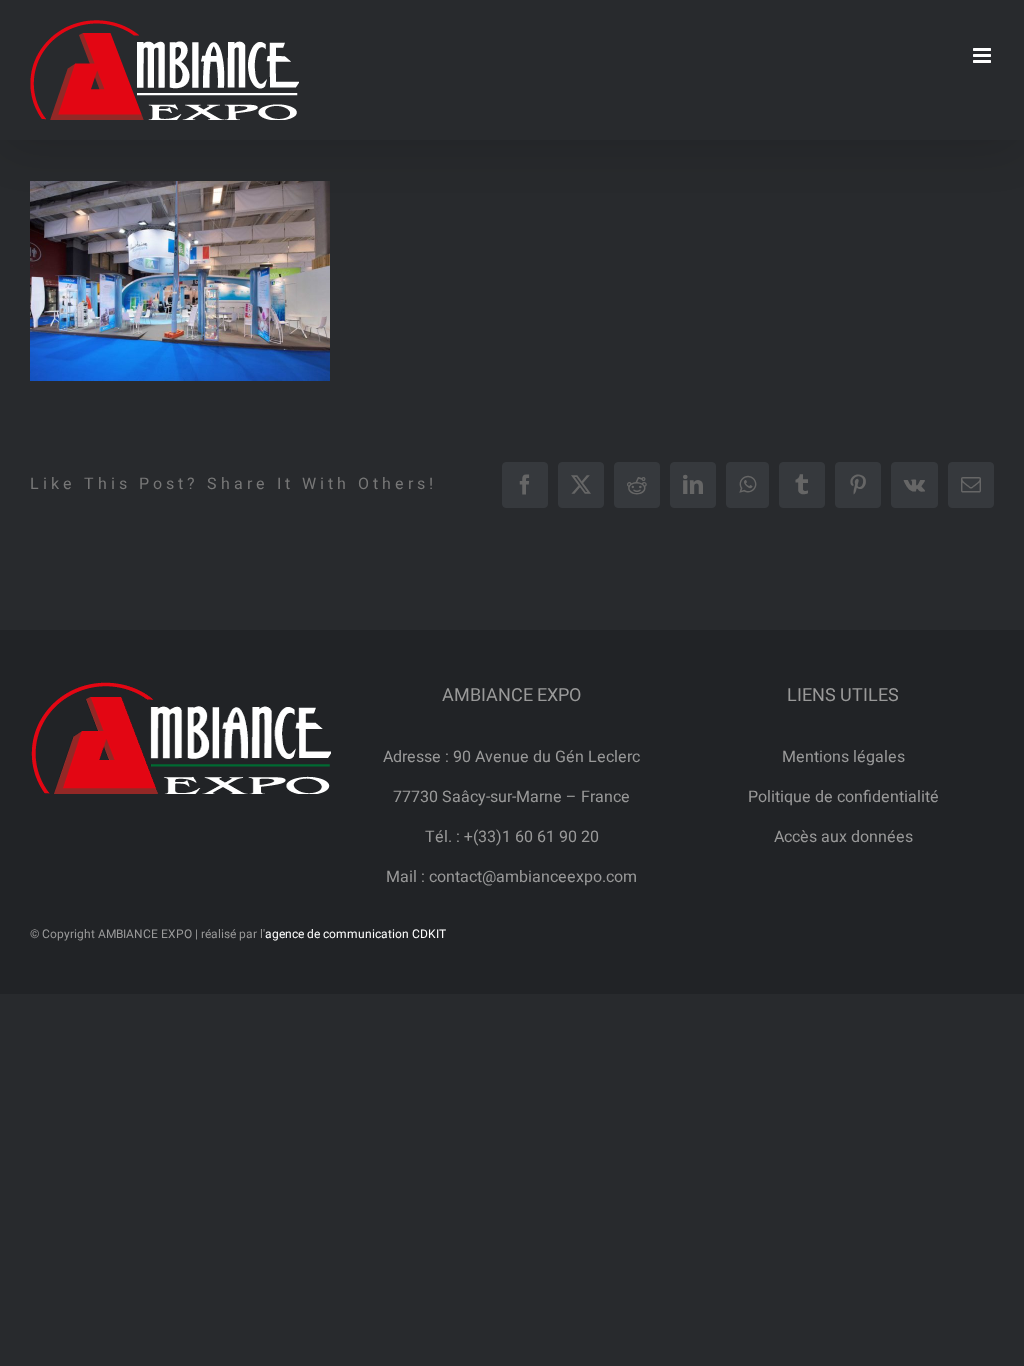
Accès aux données (843, 837)
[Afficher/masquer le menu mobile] (983, 55)
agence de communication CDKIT (355, 934)
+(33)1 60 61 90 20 (531, 837)
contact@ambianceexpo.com (533, 877)
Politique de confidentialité (843, 797)
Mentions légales (843, 757)
